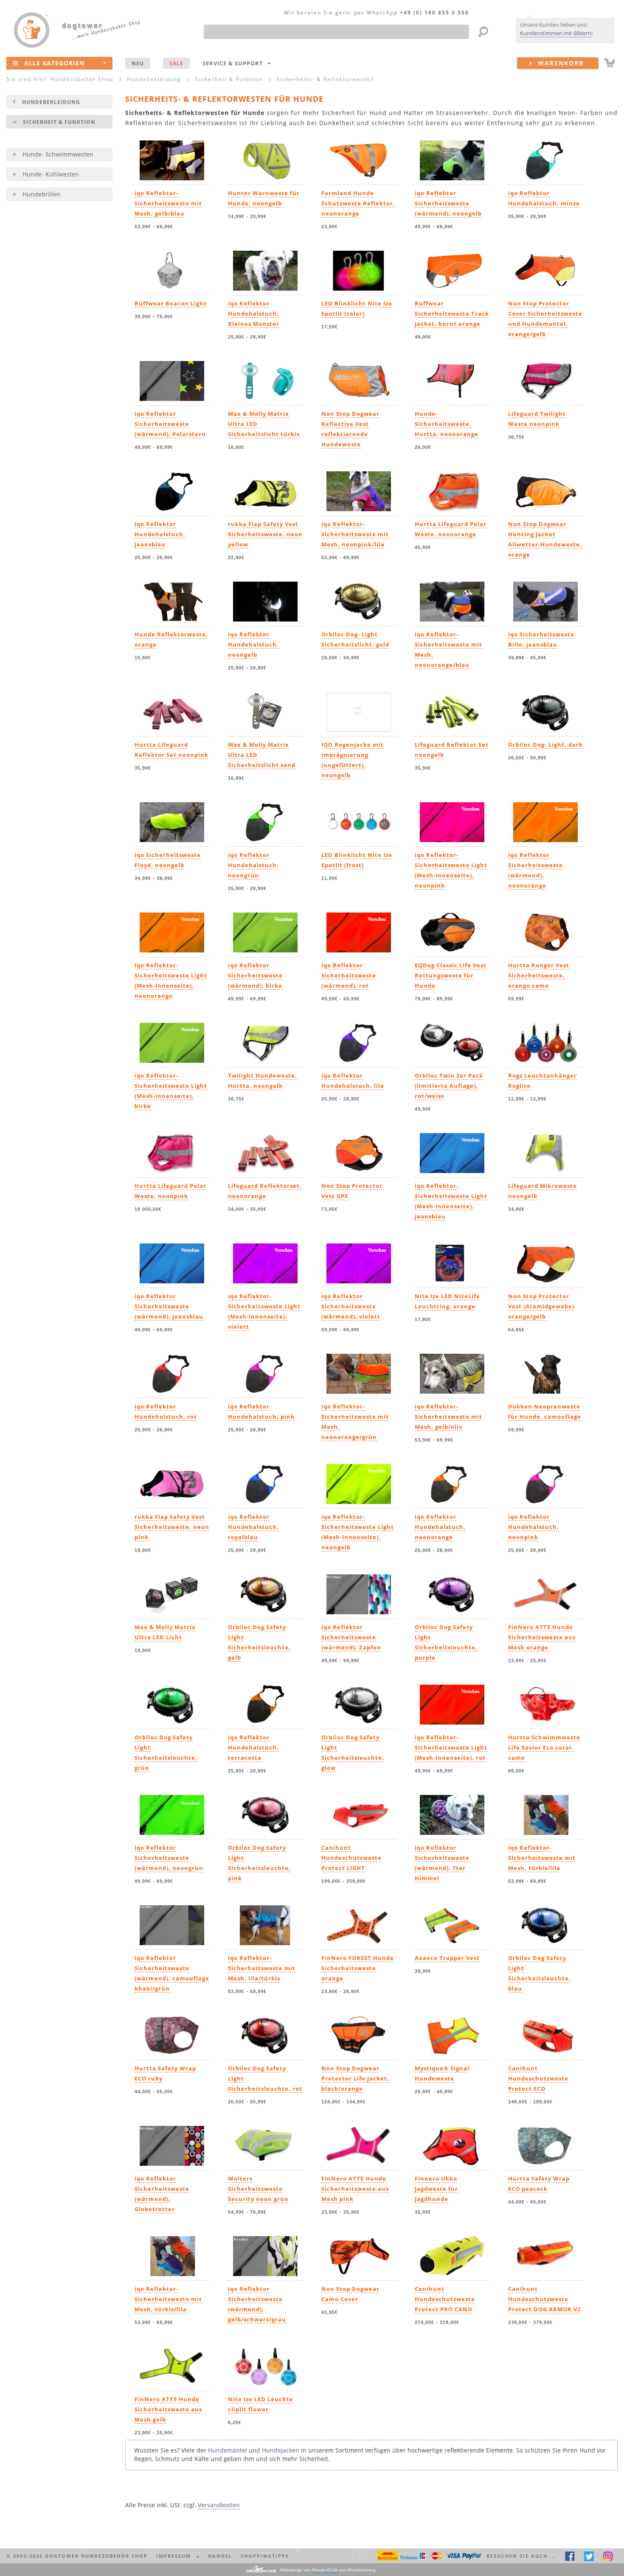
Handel (220, 2556)
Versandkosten (219, 2505)
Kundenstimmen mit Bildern (556, 33)
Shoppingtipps (265, 2556)
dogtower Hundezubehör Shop (96, 2556)
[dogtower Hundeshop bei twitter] (589, 2556)
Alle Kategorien (54, 63)
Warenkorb (558, 63)
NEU (138, 63)
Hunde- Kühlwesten (51, 174)
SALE (176, 63)
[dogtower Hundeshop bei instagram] (608, 2556)
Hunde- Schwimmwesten (58, 154)
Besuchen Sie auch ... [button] (521, 2556)
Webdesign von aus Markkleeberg (328, 2570)
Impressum (176, 2556)
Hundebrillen (41, 194)
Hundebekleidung (51, 102)
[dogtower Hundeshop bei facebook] (570, 2556)
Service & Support (235, 63)
